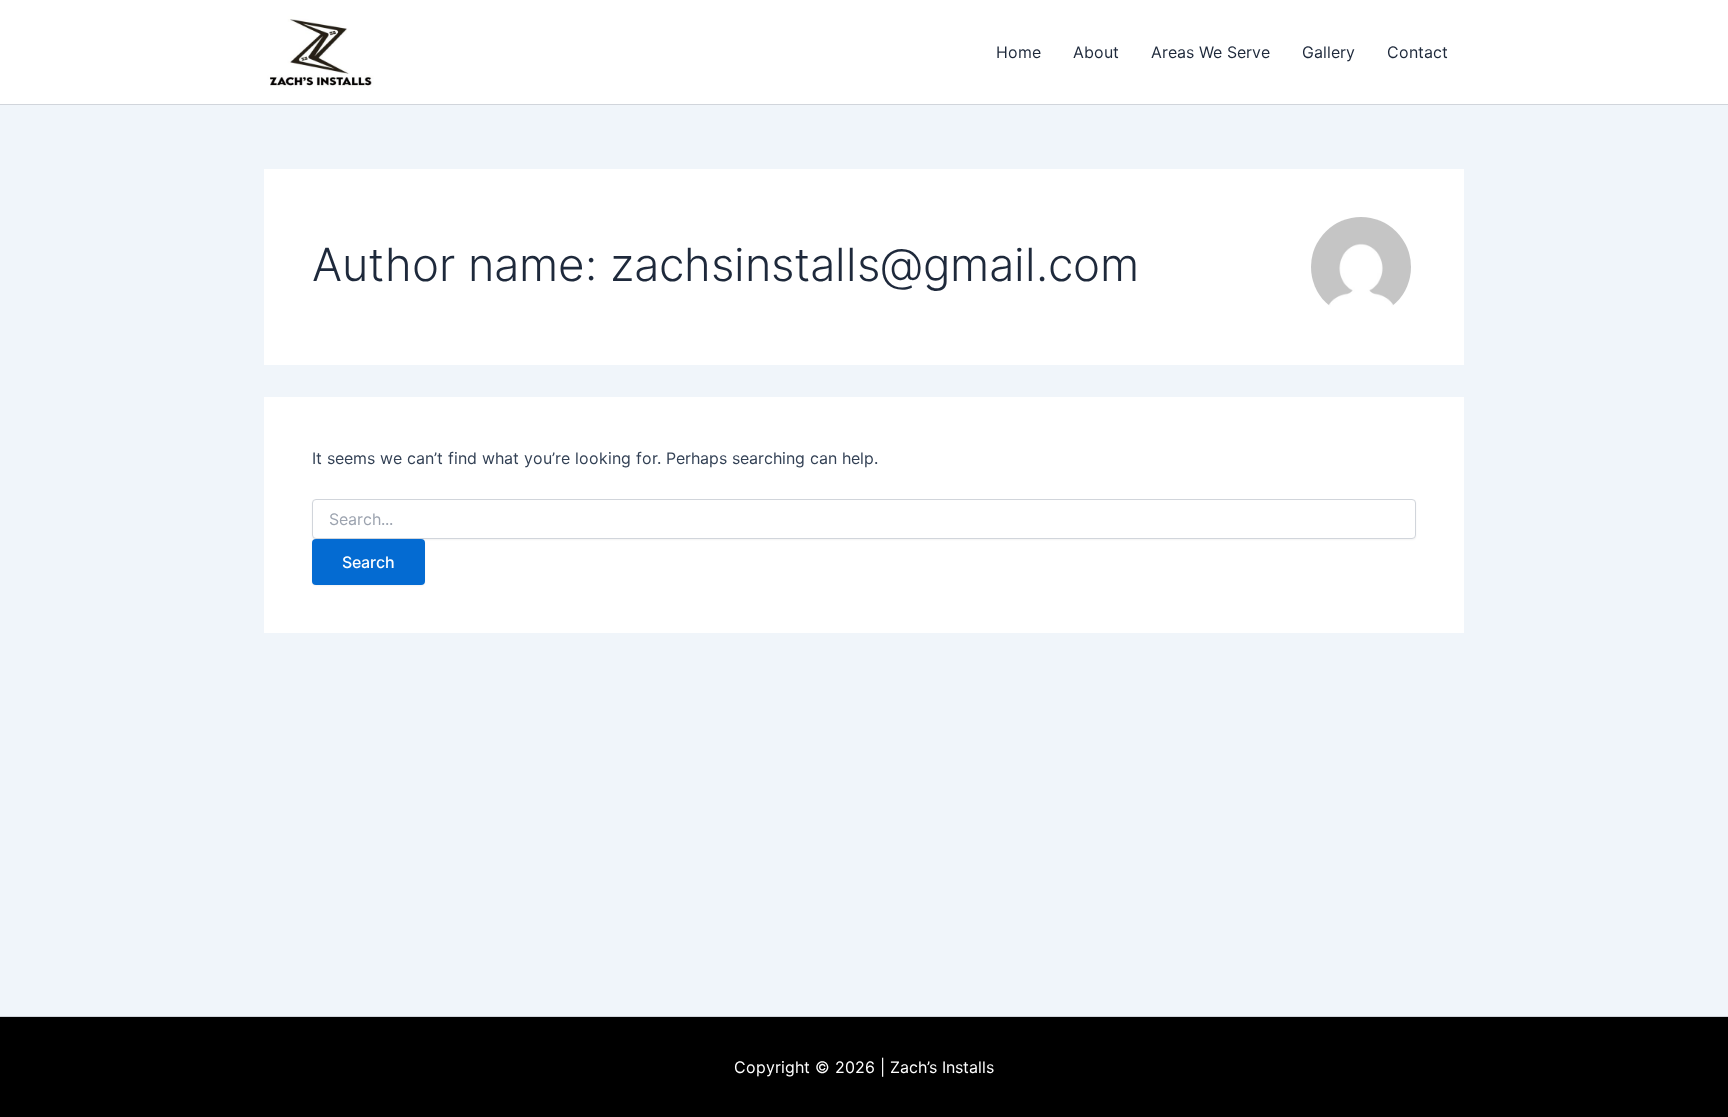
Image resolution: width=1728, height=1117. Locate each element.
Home (1018, 52)
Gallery (1328, 52)
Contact (1417, 52)
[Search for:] (864, 519)
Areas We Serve (1210, 52)
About (1096, 52)
